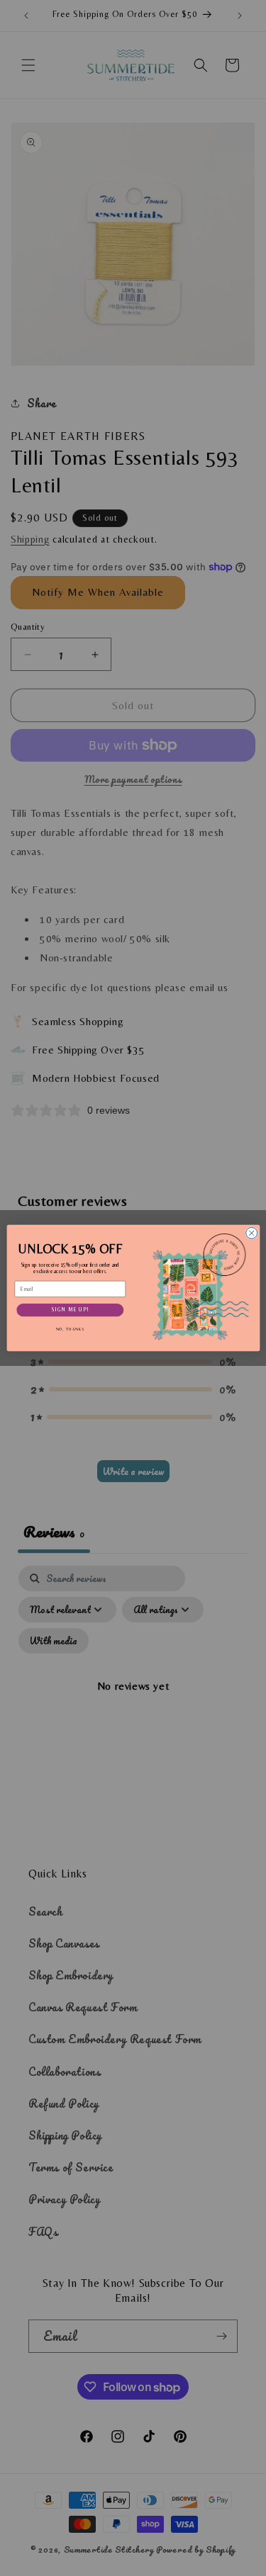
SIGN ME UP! (70, 1310)
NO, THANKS (70, 1329)
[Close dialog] (251, 1233)
